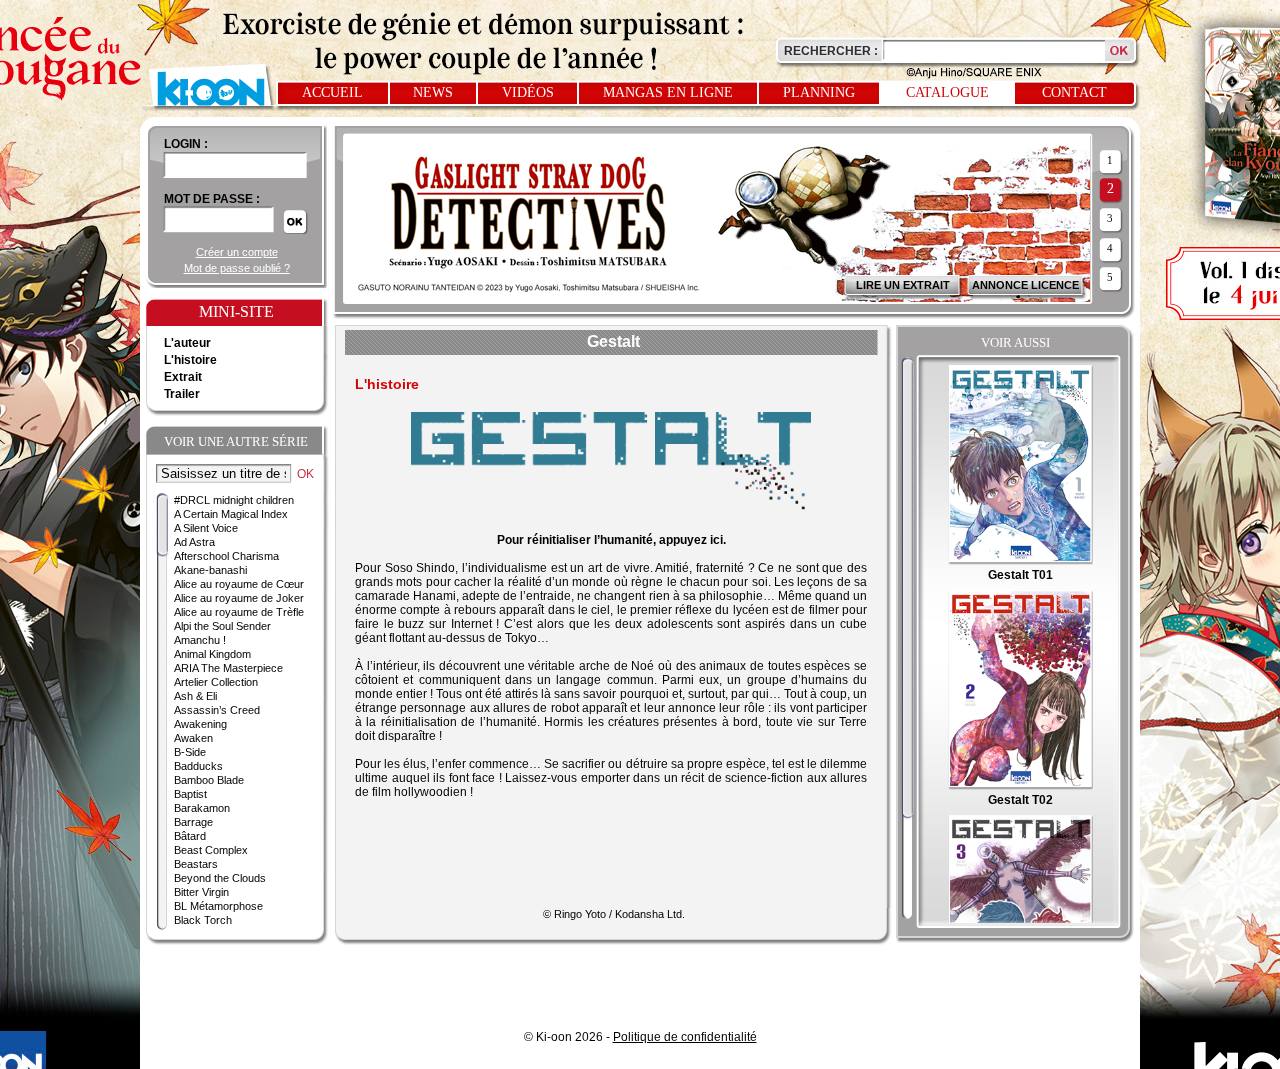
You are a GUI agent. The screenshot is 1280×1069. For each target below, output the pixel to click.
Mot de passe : (212, 199)
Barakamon (202, 808)
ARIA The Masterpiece (228, 668)
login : (186, 144)
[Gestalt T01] (1020, 561)
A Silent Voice (206, 528)
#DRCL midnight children (234, 500)
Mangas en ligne (668, 92)
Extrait (183, 377)
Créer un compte (237, 252)
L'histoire (190, 360)
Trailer (182, 394)
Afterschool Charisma (226, 556)
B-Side (190, 752)
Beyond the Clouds (220, 878)
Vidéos (528, 92)
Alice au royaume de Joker (239, 598)
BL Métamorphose (218, 906)
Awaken (193, 738)
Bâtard (190, 836)
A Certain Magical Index (231, 514)
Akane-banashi (210, 570)
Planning (819, 92)
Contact (1074, 92)
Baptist (190, 794)
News (433, 92)
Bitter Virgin (201, 892)
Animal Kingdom (212, 654)
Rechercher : (831, 51)
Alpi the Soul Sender (222, 626)
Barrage (193, 822)
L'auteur (187, 343)
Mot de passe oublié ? (237, 268)
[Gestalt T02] (1020, 786)
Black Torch (203, 920)
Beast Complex (211, 850)
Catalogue (947, 92)
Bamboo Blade (209, 780)
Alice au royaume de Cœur (239, 584)
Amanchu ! (200, 640)
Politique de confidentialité (685, 1037)
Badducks (198, 766)
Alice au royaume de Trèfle (239, 612)
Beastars (196, 864)
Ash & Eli (195, 696)
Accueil (332, 92)
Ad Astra (194, 542)
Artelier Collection (216, 682)
